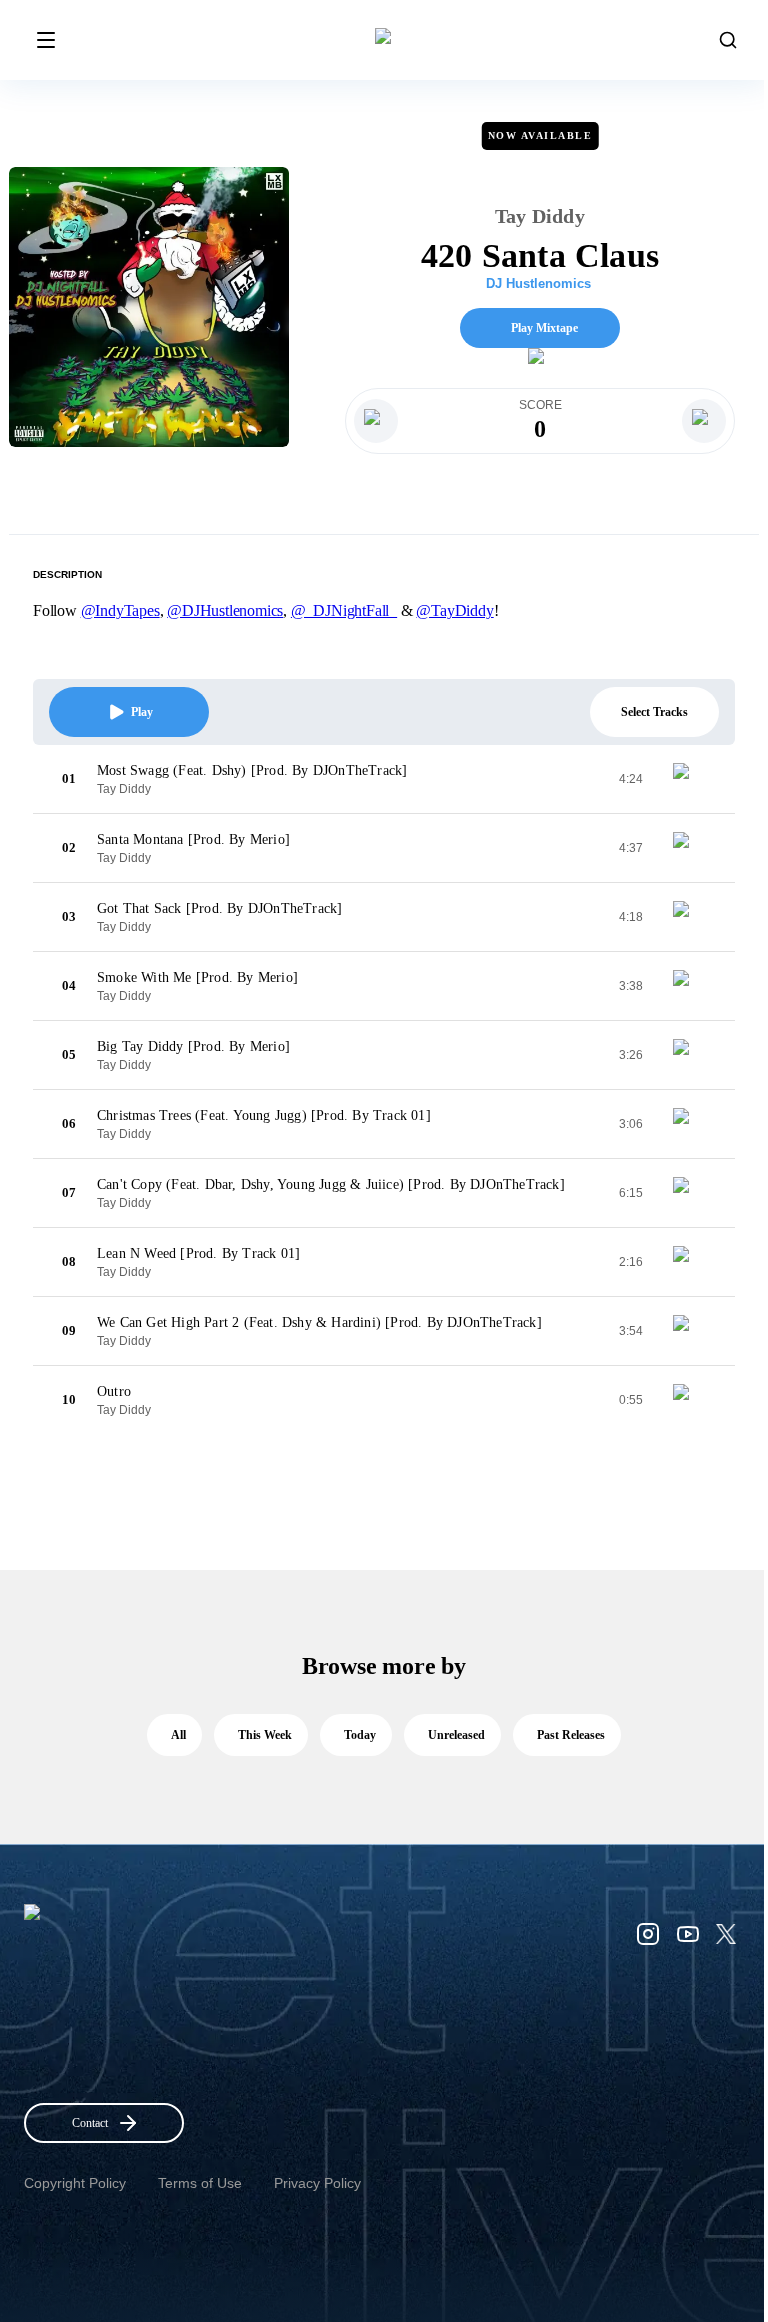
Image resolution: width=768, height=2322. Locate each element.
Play (142, 712)
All (178, 1735)
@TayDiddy (454, 610)
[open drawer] (46, 40)
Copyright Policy (75, 2183)
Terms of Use (200, 2183)
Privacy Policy (317, 2183)
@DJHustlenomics (225, 610)
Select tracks (654, 712)
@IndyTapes (120, 610)
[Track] (689, 779)
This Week (265, 1735)
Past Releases (571, 1735)
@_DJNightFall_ (344, 610)
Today (360, 1735)
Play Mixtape (544, 328)
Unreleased (456, 1735)
